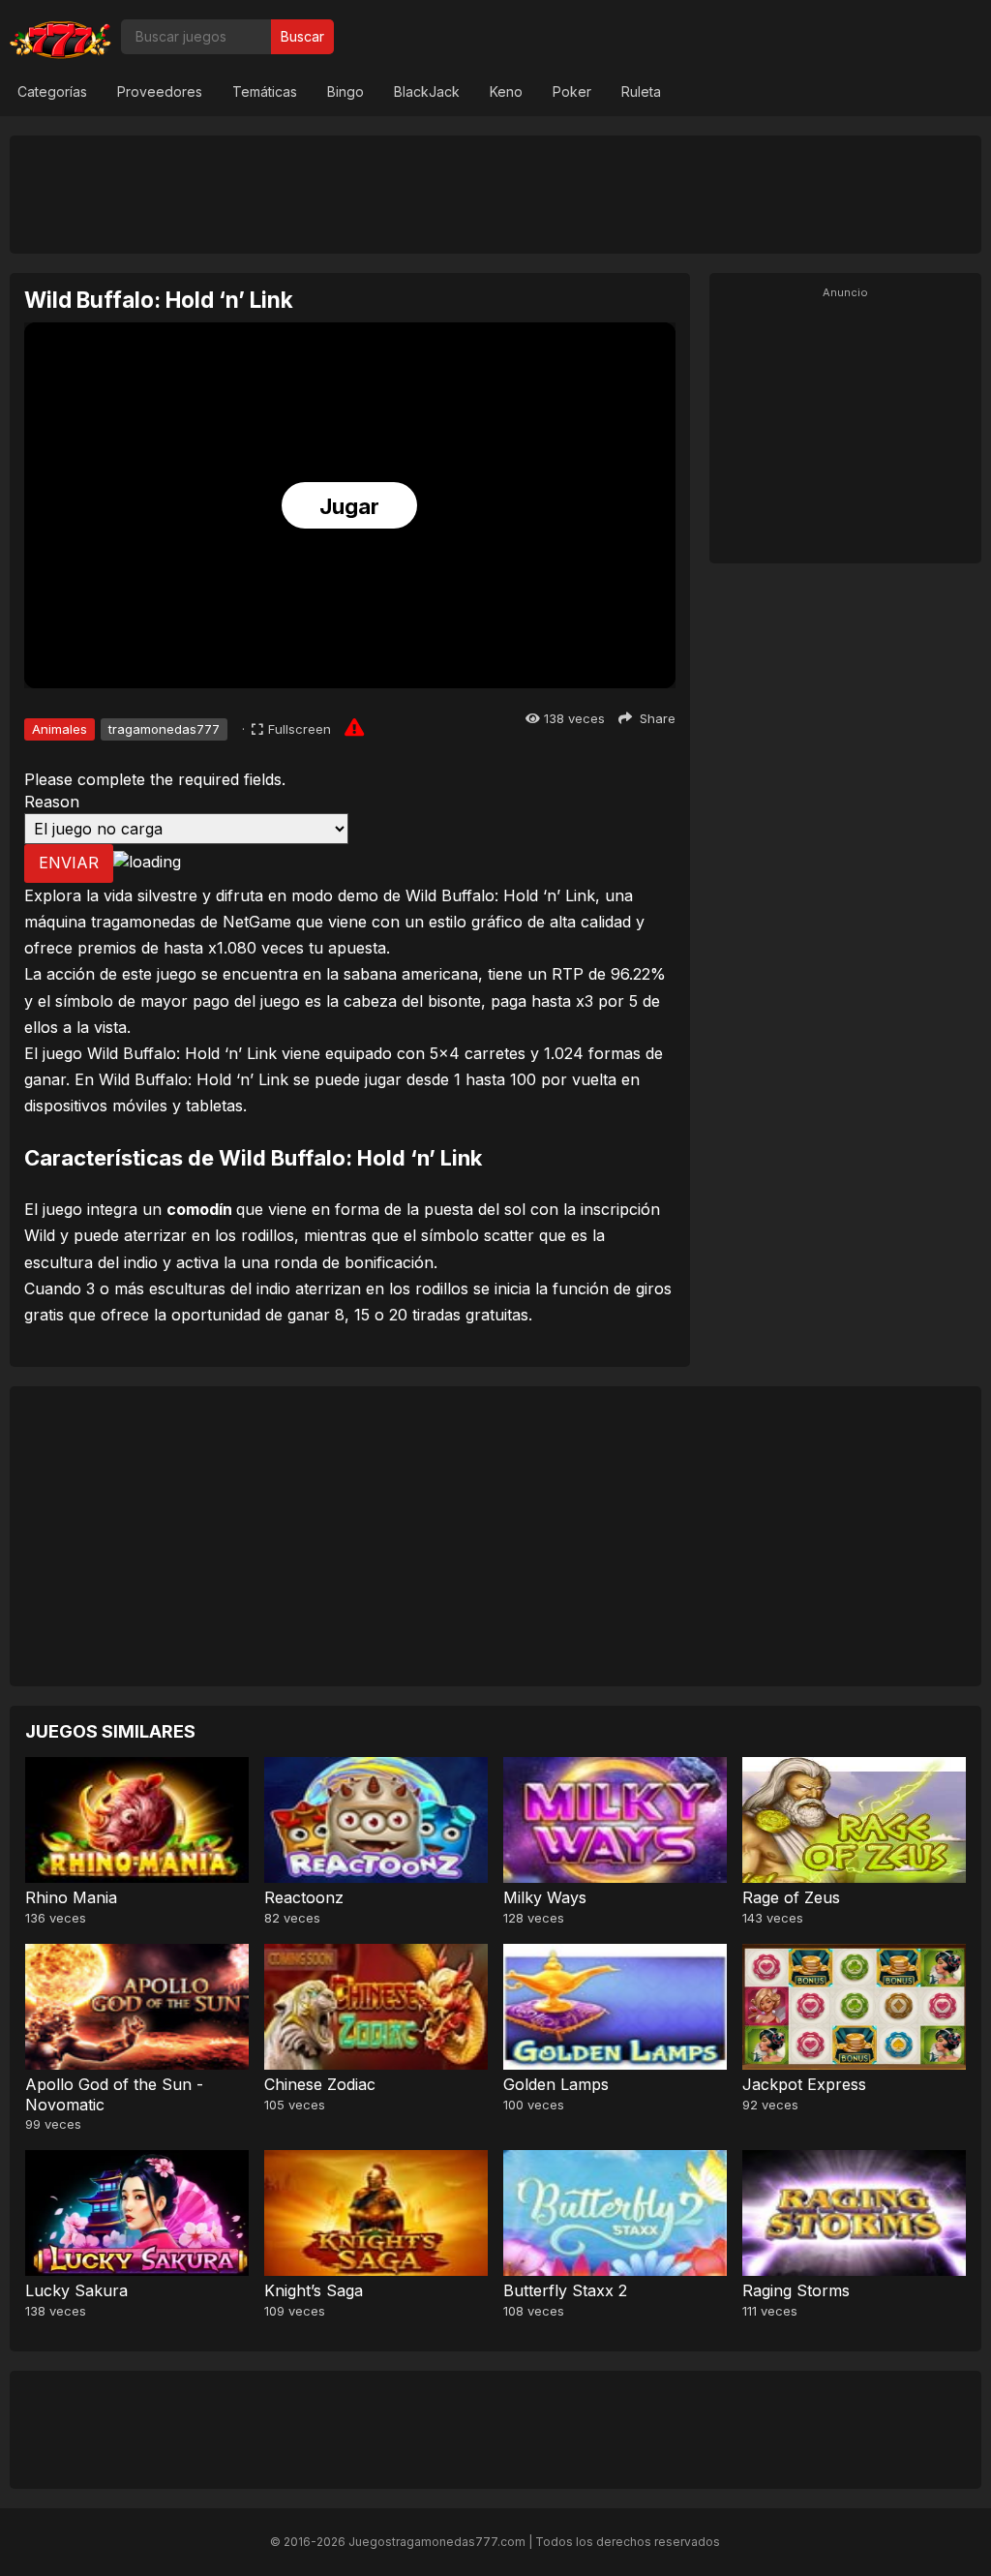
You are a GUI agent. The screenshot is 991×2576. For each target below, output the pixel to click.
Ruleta (641, 91)
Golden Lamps (556, 2084)
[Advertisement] (495, 194)
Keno (506, 91)
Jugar (349, 506)
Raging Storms (796, 2290)
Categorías (52, 91)
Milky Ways (545, 1897)
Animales (60, 729)
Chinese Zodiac (320, 2084)
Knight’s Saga (314, 2290)
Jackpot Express (804, 2084)
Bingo (345, 91)
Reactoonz (304, 1897)
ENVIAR (69, 863)
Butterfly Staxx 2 (565, 2290)
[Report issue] (354, 727)
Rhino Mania (71, 1897)
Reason (52, 802)
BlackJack (427, 91)
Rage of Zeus (791, 1897)
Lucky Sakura (76, 2290)
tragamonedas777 (164, 729)
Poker (572, 91)
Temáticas (265, 91)
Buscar (302, 36)
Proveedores (160, 91)
